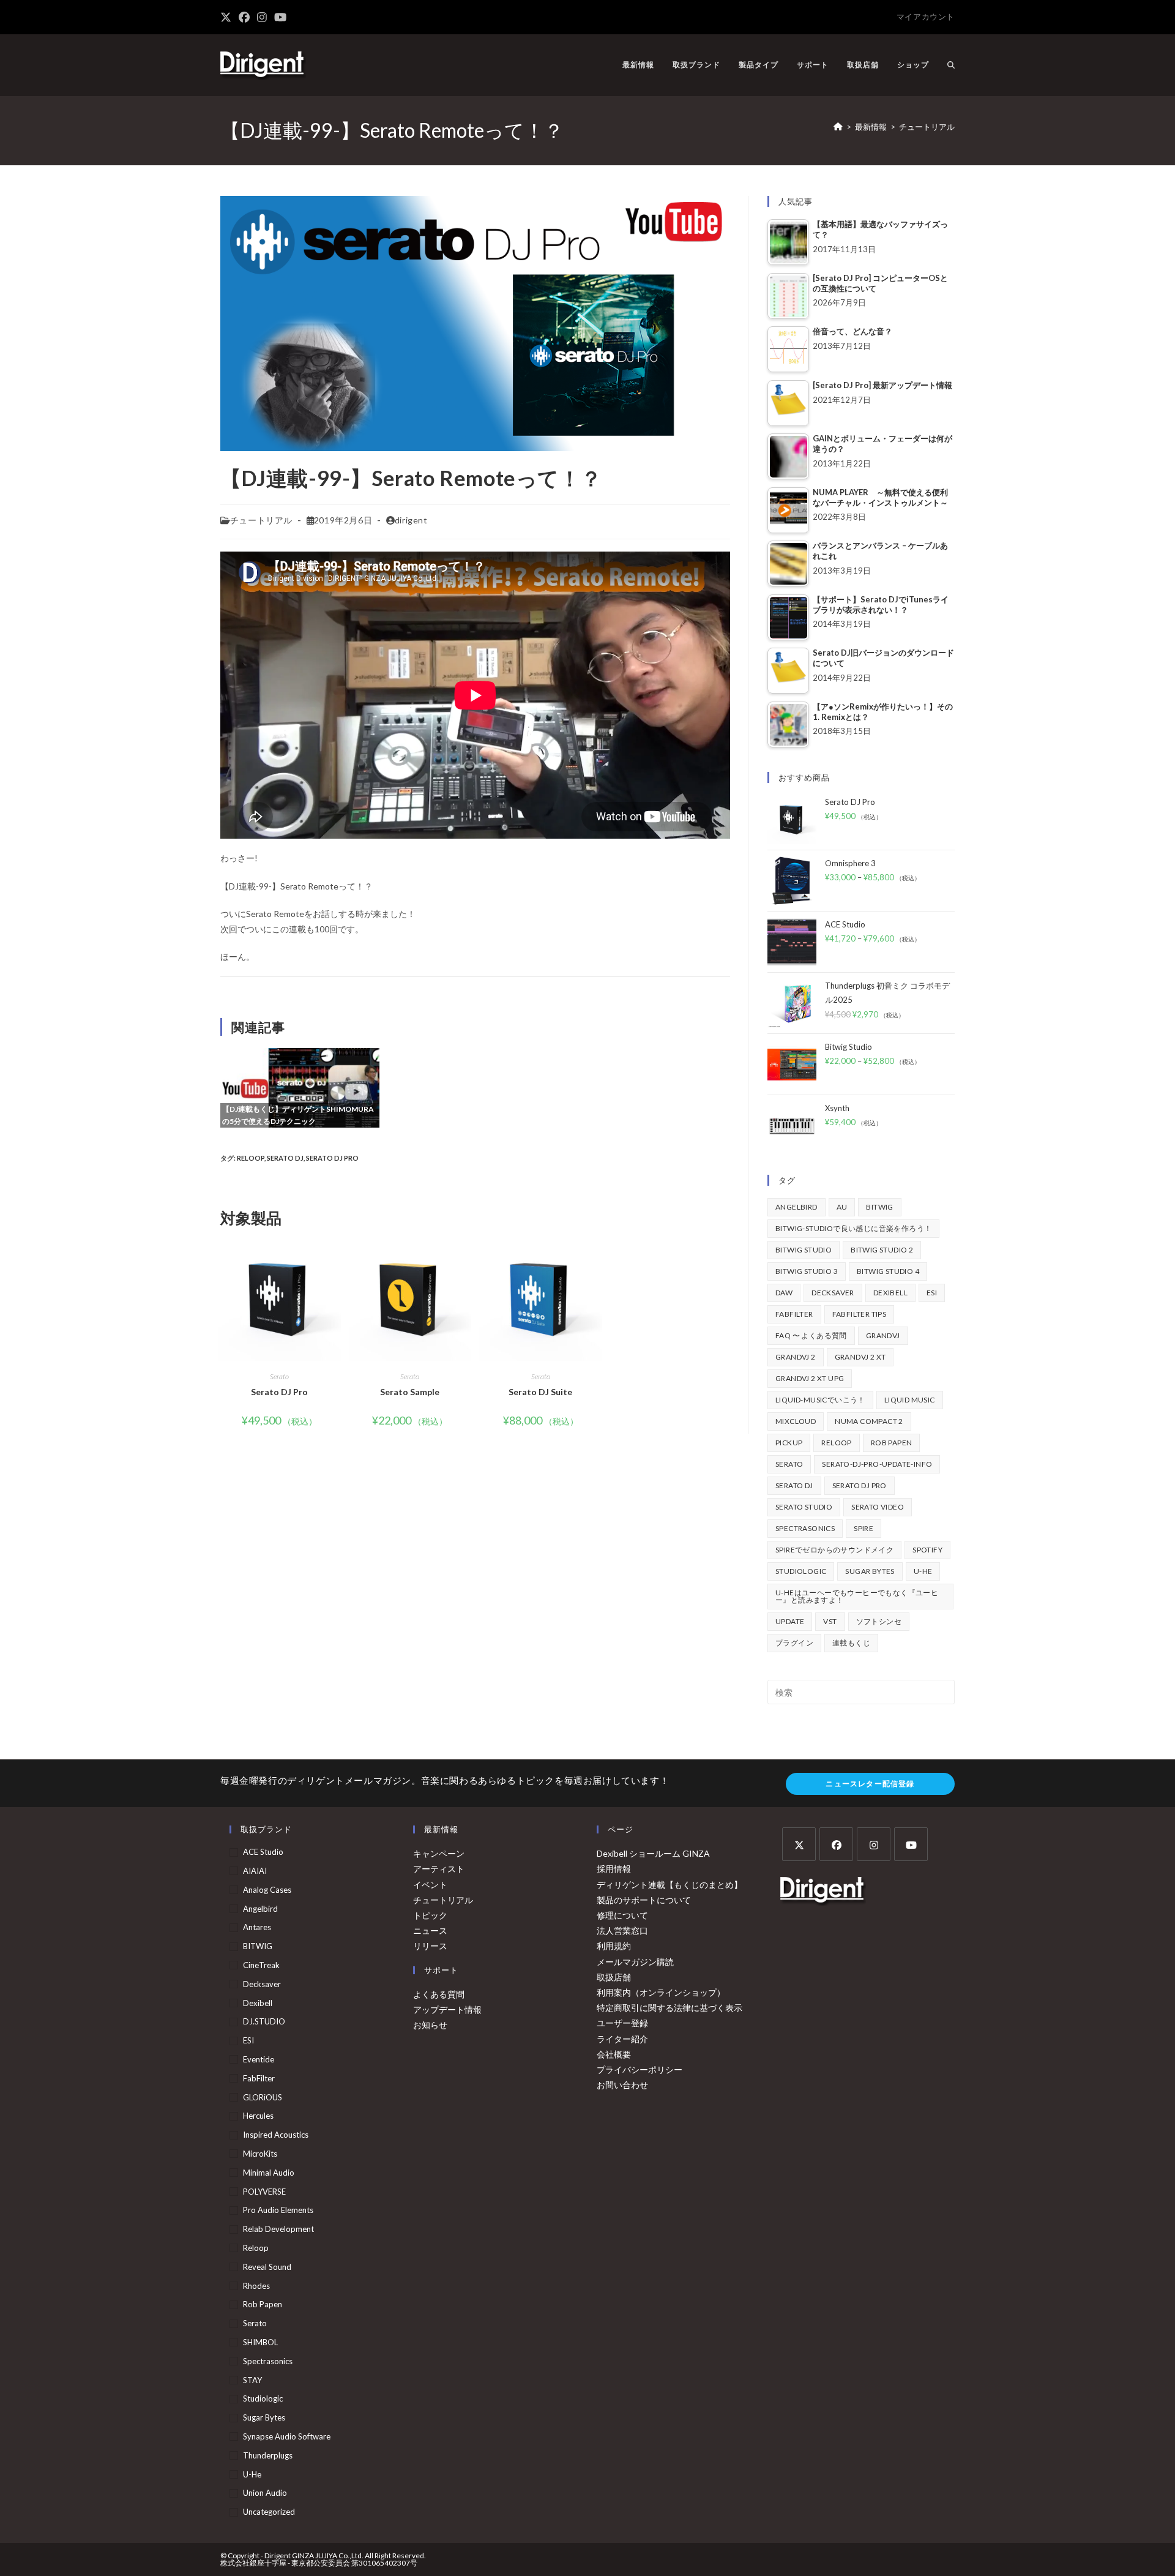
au (842, 1207)
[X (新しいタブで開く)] (228, 17)
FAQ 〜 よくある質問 (811, 1335)
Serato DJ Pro (332, 1158)
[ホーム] (838, 127)
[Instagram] (874, 1844)
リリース (430, 1946)
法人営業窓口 (622, 1930)
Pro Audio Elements (278, 2210)
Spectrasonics (805, 1528)
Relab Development (278, 2229)
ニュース (430, 1930)
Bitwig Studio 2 (882, 1250)
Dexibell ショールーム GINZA (653, 1853)
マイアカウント (926, 17)
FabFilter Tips (860, 1314)
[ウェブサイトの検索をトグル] (951, 65)
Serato (279, 1376)
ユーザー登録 (622, 2023)
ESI (932, 1293)
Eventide (259, 2059)
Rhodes (256, 2286)
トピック (430, 1915)
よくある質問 (439, 1994)
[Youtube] (911, 1844)
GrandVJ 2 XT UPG (810, 1378)
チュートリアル (927, 127)
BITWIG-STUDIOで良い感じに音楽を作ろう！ (853, 1228)
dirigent (411, 520)
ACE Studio (263, 1852)
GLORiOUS (263, 2097)
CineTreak (261, 1965)
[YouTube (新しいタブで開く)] (280, 17)
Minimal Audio (269, 2173)
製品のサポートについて (644, 1900)
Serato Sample (410, 1392)
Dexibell (890, 1293)
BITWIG (879, 1207)
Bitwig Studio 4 (888, 1271)
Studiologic (801, 1571)
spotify (927, 1550)
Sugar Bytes (870, 1571)
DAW (784, 1293)
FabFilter (794, 1314)
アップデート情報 (447, 2009)
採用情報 (614, 1869)
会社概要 (614, 2054)
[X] (799, 1844)
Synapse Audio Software (287, 2436)
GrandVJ (883, 1335)
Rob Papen (892, 1443)
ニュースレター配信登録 (870, 1784)
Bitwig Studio (804, 1250)
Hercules (258, 2116)
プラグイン (794, 1643)
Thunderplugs (268, 2455)
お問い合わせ (622, 2085)
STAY (252, 2380)
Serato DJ (285, 1158)
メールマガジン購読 (635, 1962)
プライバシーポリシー (640, 2069)
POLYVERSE (264, 2192)
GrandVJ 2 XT (860, 1357)
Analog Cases (267, 1890)
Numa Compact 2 (869, 1421)
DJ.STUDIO (264, 2021)
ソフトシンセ (879, 1621)
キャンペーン (439, 1853)
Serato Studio (804, 1507)
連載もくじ (851, 1643)
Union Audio (265, 2493)
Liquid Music (910, 1400)
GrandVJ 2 (796, 1357)
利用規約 (614, 1946)
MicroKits (260, 2154)
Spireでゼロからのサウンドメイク (834, 1550)
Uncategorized (269, 2512)
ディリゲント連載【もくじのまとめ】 (670, 1885)
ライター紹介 (622, 2039)
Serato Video (878, 1507)
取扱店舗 (614, 1977)
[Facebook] (836, 1844)
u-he (923, 1571)
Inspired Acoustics (276, 2135)
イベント (430, 1885)
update (790, 1621)
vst (830, 1621)
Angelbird (796, 1207)
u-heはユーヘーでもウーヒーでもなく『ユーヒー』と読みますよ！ (857, 1596)
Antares (257, 1927)
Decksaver (833, 1293)
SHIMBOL (260, 2342)
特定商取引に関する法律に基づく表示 (670, 2008)
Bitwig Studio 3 (807, 1271)
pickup (789, 1443)
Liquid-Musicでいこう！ (820, 1400)
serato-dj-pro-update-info (877, 1464)
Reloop (251, 1158)
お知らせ (430, 2025)
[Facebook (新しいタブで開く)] (244, 17)
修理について (622, 1915)
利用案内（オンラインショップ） (661, 1992)
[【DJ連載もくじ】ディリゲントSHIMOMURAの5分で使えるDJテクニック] (300, 1087)
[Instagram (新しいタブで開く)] (262, 17)
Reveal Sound (267, 2267)
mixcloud (796, 1421)
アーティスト (439, 1869)
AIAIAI (255, 1871)
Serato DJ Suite (540, 1392)
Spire (864, 1528)
